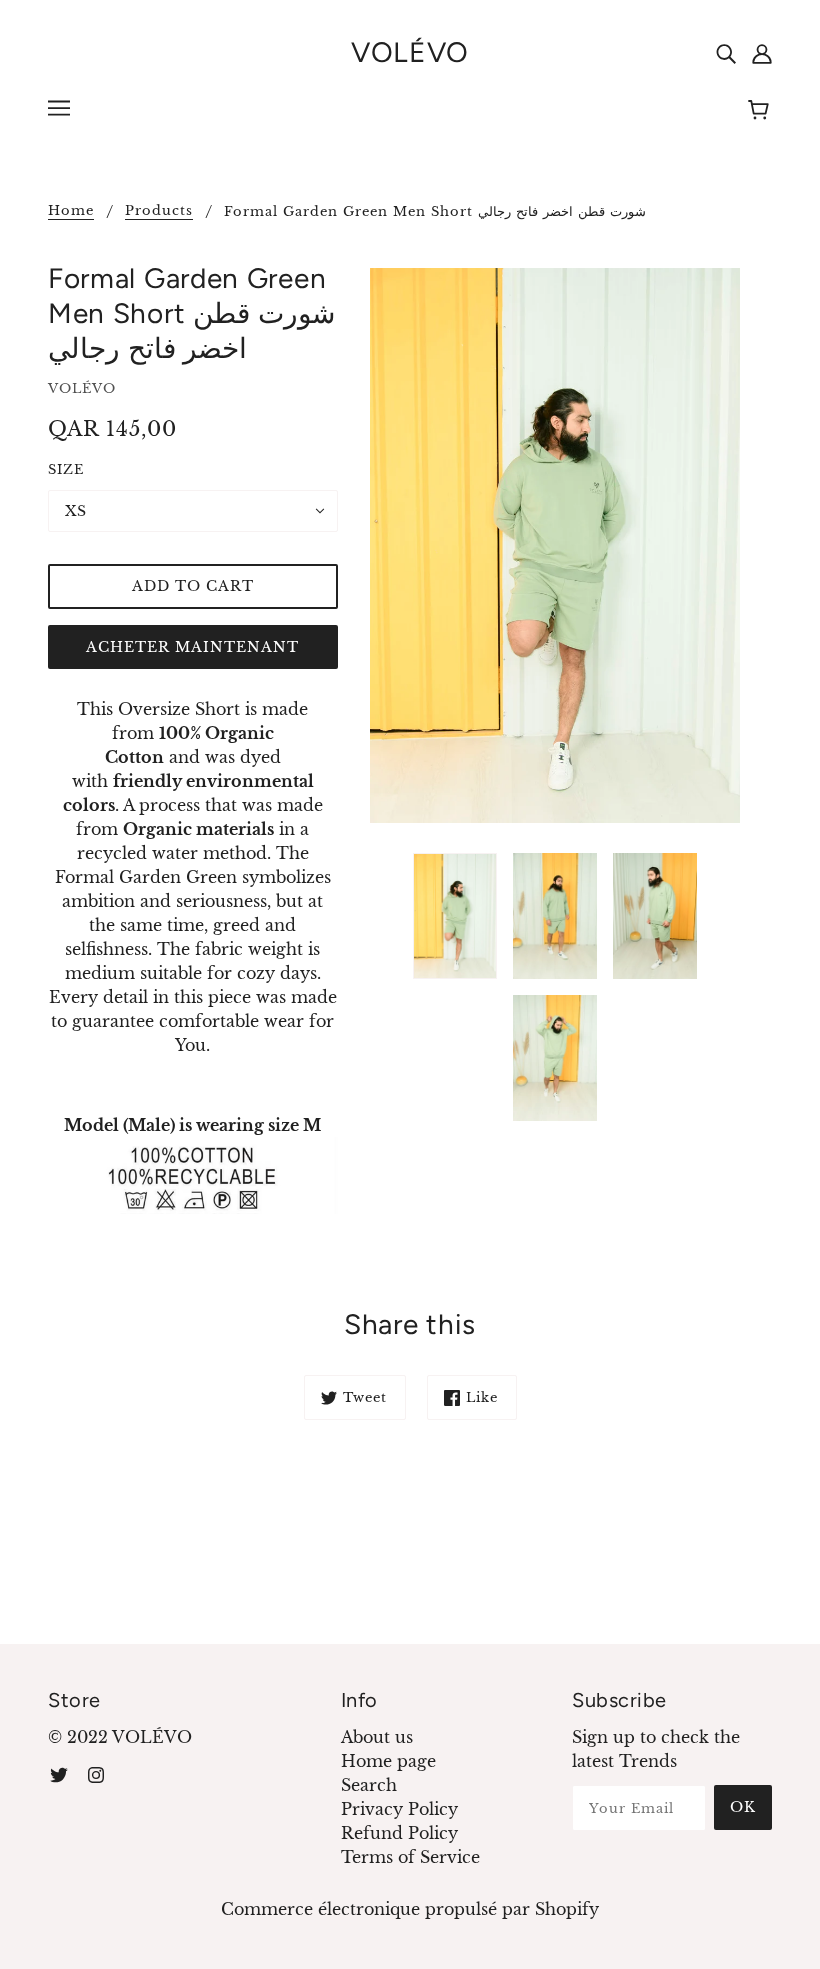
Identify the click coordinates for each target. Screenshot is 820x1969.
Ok (743, 1807)
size (66, 469)
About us (377, 1737)
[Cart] (761, 111)
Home (71, 211)
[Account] (762, 52)
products (159, 211)
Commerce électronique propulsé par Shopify (410, 1909)
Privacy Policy (399, 1809)
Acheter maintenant (192, 647)
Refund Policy (399, 1833)
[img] (726, 52)
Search (369, 1785)
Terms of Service (410, 1857)
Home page (388, 1761)
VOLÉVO (410, 52)
